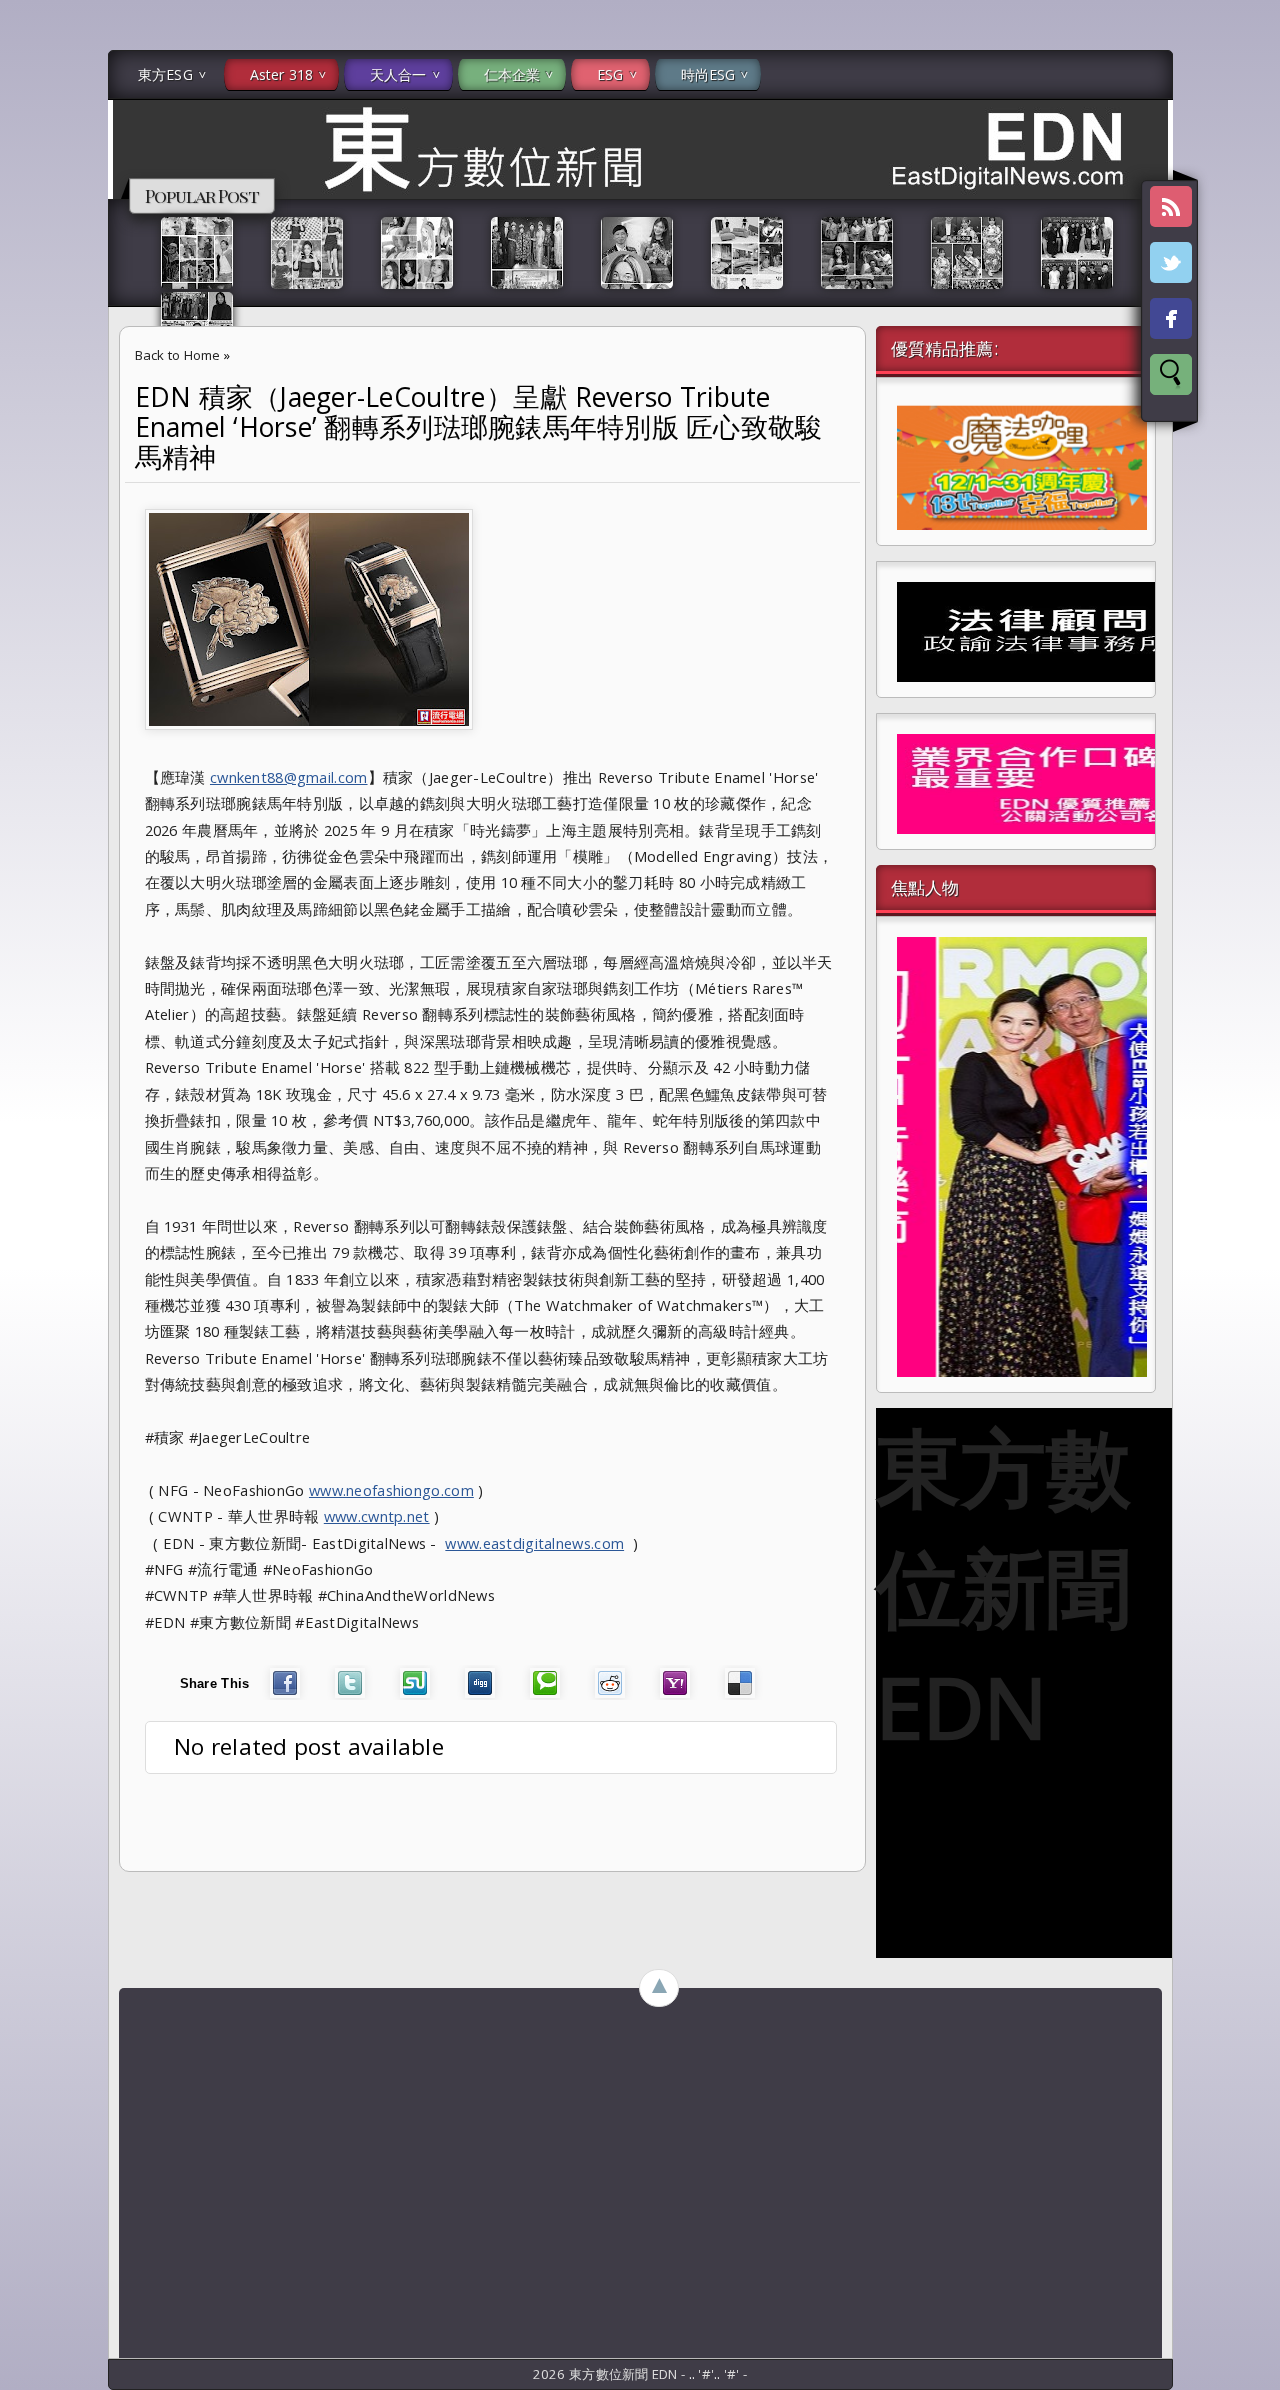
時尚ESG (708, 74)
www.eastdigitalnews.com (534, 1543)
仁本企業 (512, 74)
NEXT (1246, 316)
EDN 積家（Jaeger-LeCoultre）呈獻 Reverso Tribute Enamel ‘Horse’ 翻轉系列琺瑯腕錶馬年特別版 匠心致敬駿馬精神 (479, 427)
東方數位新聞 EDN (1003, 1586)
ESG (610, 74)
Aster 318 (281, 74)
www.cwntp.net (377, 1516)
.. (694, 2374)
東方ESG (165, 74)
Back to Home (178, 355)
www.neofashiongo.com (391, 1490)
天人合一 (398, 74)
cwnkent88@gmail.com (289, 777)
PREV (33, 316)
